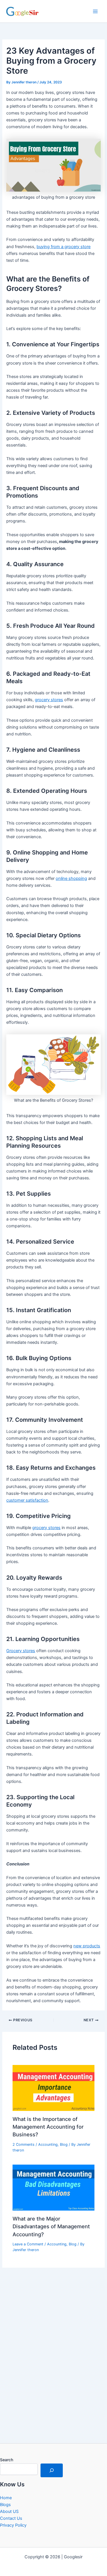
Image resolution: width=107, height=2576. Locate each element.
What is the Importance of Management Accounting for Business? (48, 2127)
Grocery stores (21, 1651)
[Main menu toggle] (95, 11)
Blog (64, 2144)
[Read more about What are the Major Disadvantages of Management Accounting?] (53, 2187)
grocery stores (49, 700)
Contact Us (11, 2518)
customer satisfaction (27, 1500)
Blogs (5, 2505)
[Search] (52, 2470)
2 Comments (24, 2144)
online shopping (71, 878)
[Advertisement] (53, 2371)
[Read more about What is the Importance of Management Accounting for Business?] (53, 2088)
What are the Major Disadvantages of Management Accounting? (51, 2226)
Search (7, 2460)
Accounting (48, 2144)
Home (6, 2498)
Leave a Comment (28, 2244)
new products (87, 1946)
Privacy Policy (13, 2525)
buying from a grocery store (63, 247)
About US (9, 2511)
